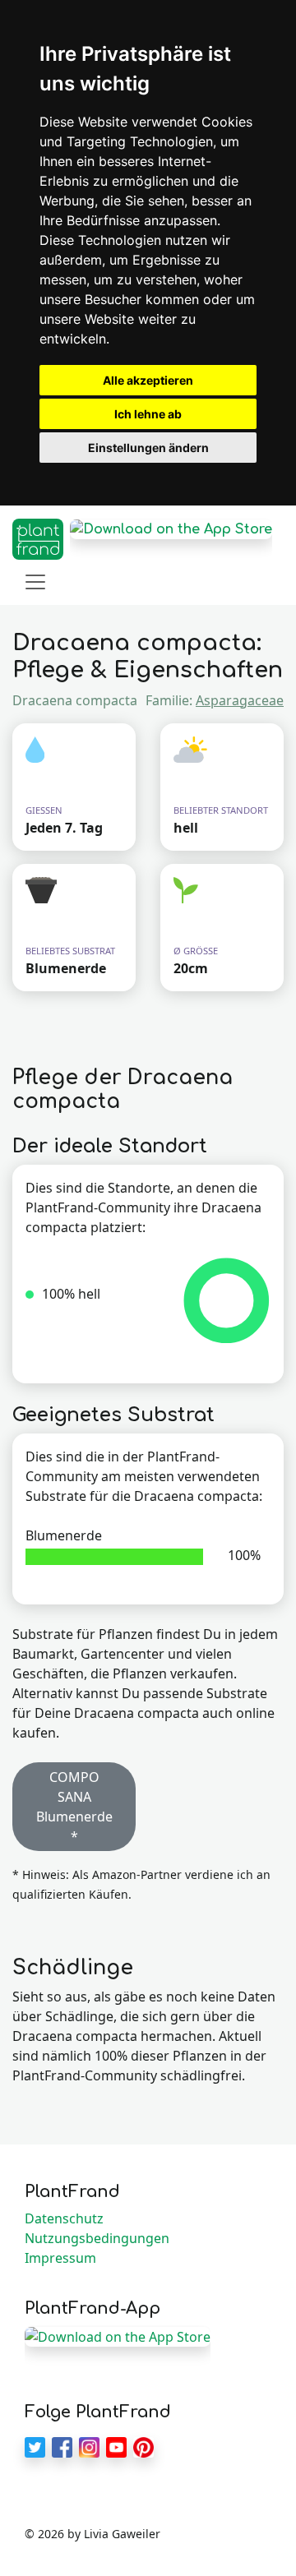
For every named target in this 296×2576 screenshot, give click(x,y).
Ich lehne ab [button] (148, 414)
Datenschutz (64, 2218)
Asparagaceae (240, 700)
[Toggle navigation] (35, 582)
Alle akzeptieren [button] (148, 380)
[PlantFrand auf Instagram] (89, 2445)
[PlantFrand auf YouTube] (116, 2445)
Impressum (60, 2258)
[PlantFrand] (38, 539)
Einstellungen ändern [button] (148, 448)
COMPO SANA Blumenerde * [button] (74, 1807)
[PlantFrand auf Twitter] (35, 2445)
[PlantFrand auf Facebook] (62, 2445)
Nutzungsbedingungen (97, 2238)
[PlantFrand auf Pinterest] (143, 2445)
